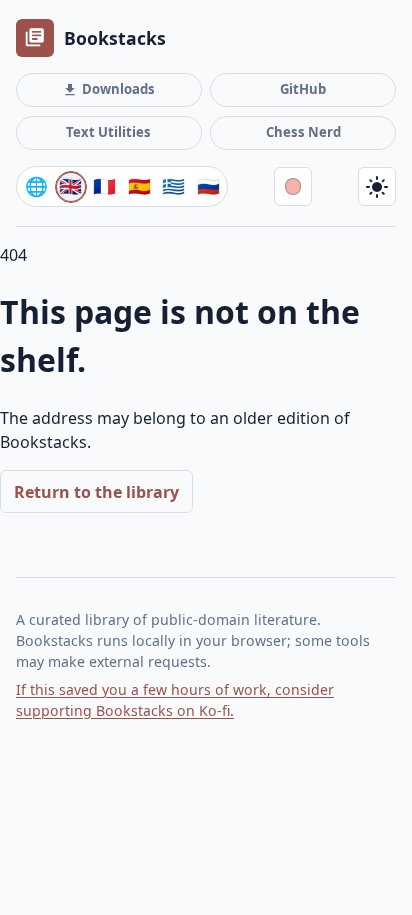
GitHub (303, 89)
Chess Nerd (303, 132)
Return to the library (96, 492)
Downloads (108, 89)
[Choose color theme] (293, 186)
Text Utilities (108, 132)
